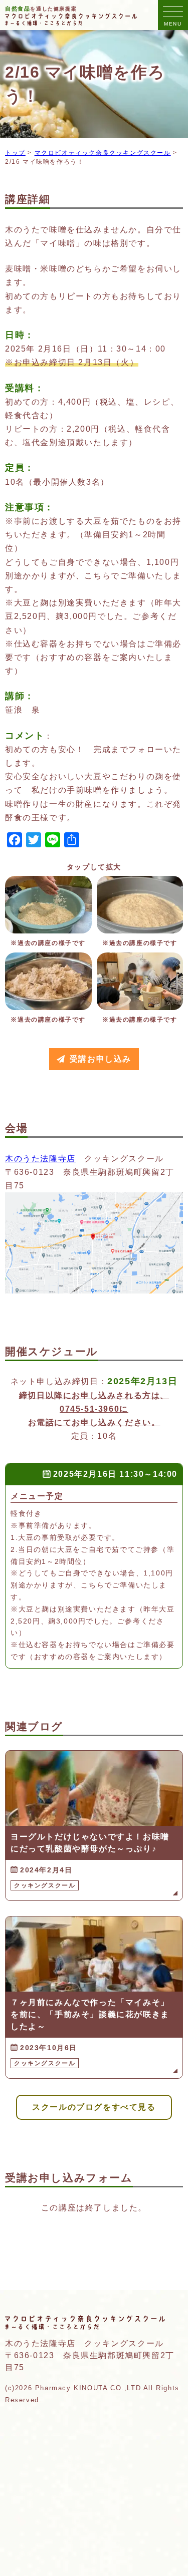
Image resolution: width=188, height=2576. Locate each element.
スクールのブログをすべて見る (94, 2107)
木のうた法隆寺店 (40, 1159)
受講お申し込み (101, 1059)
